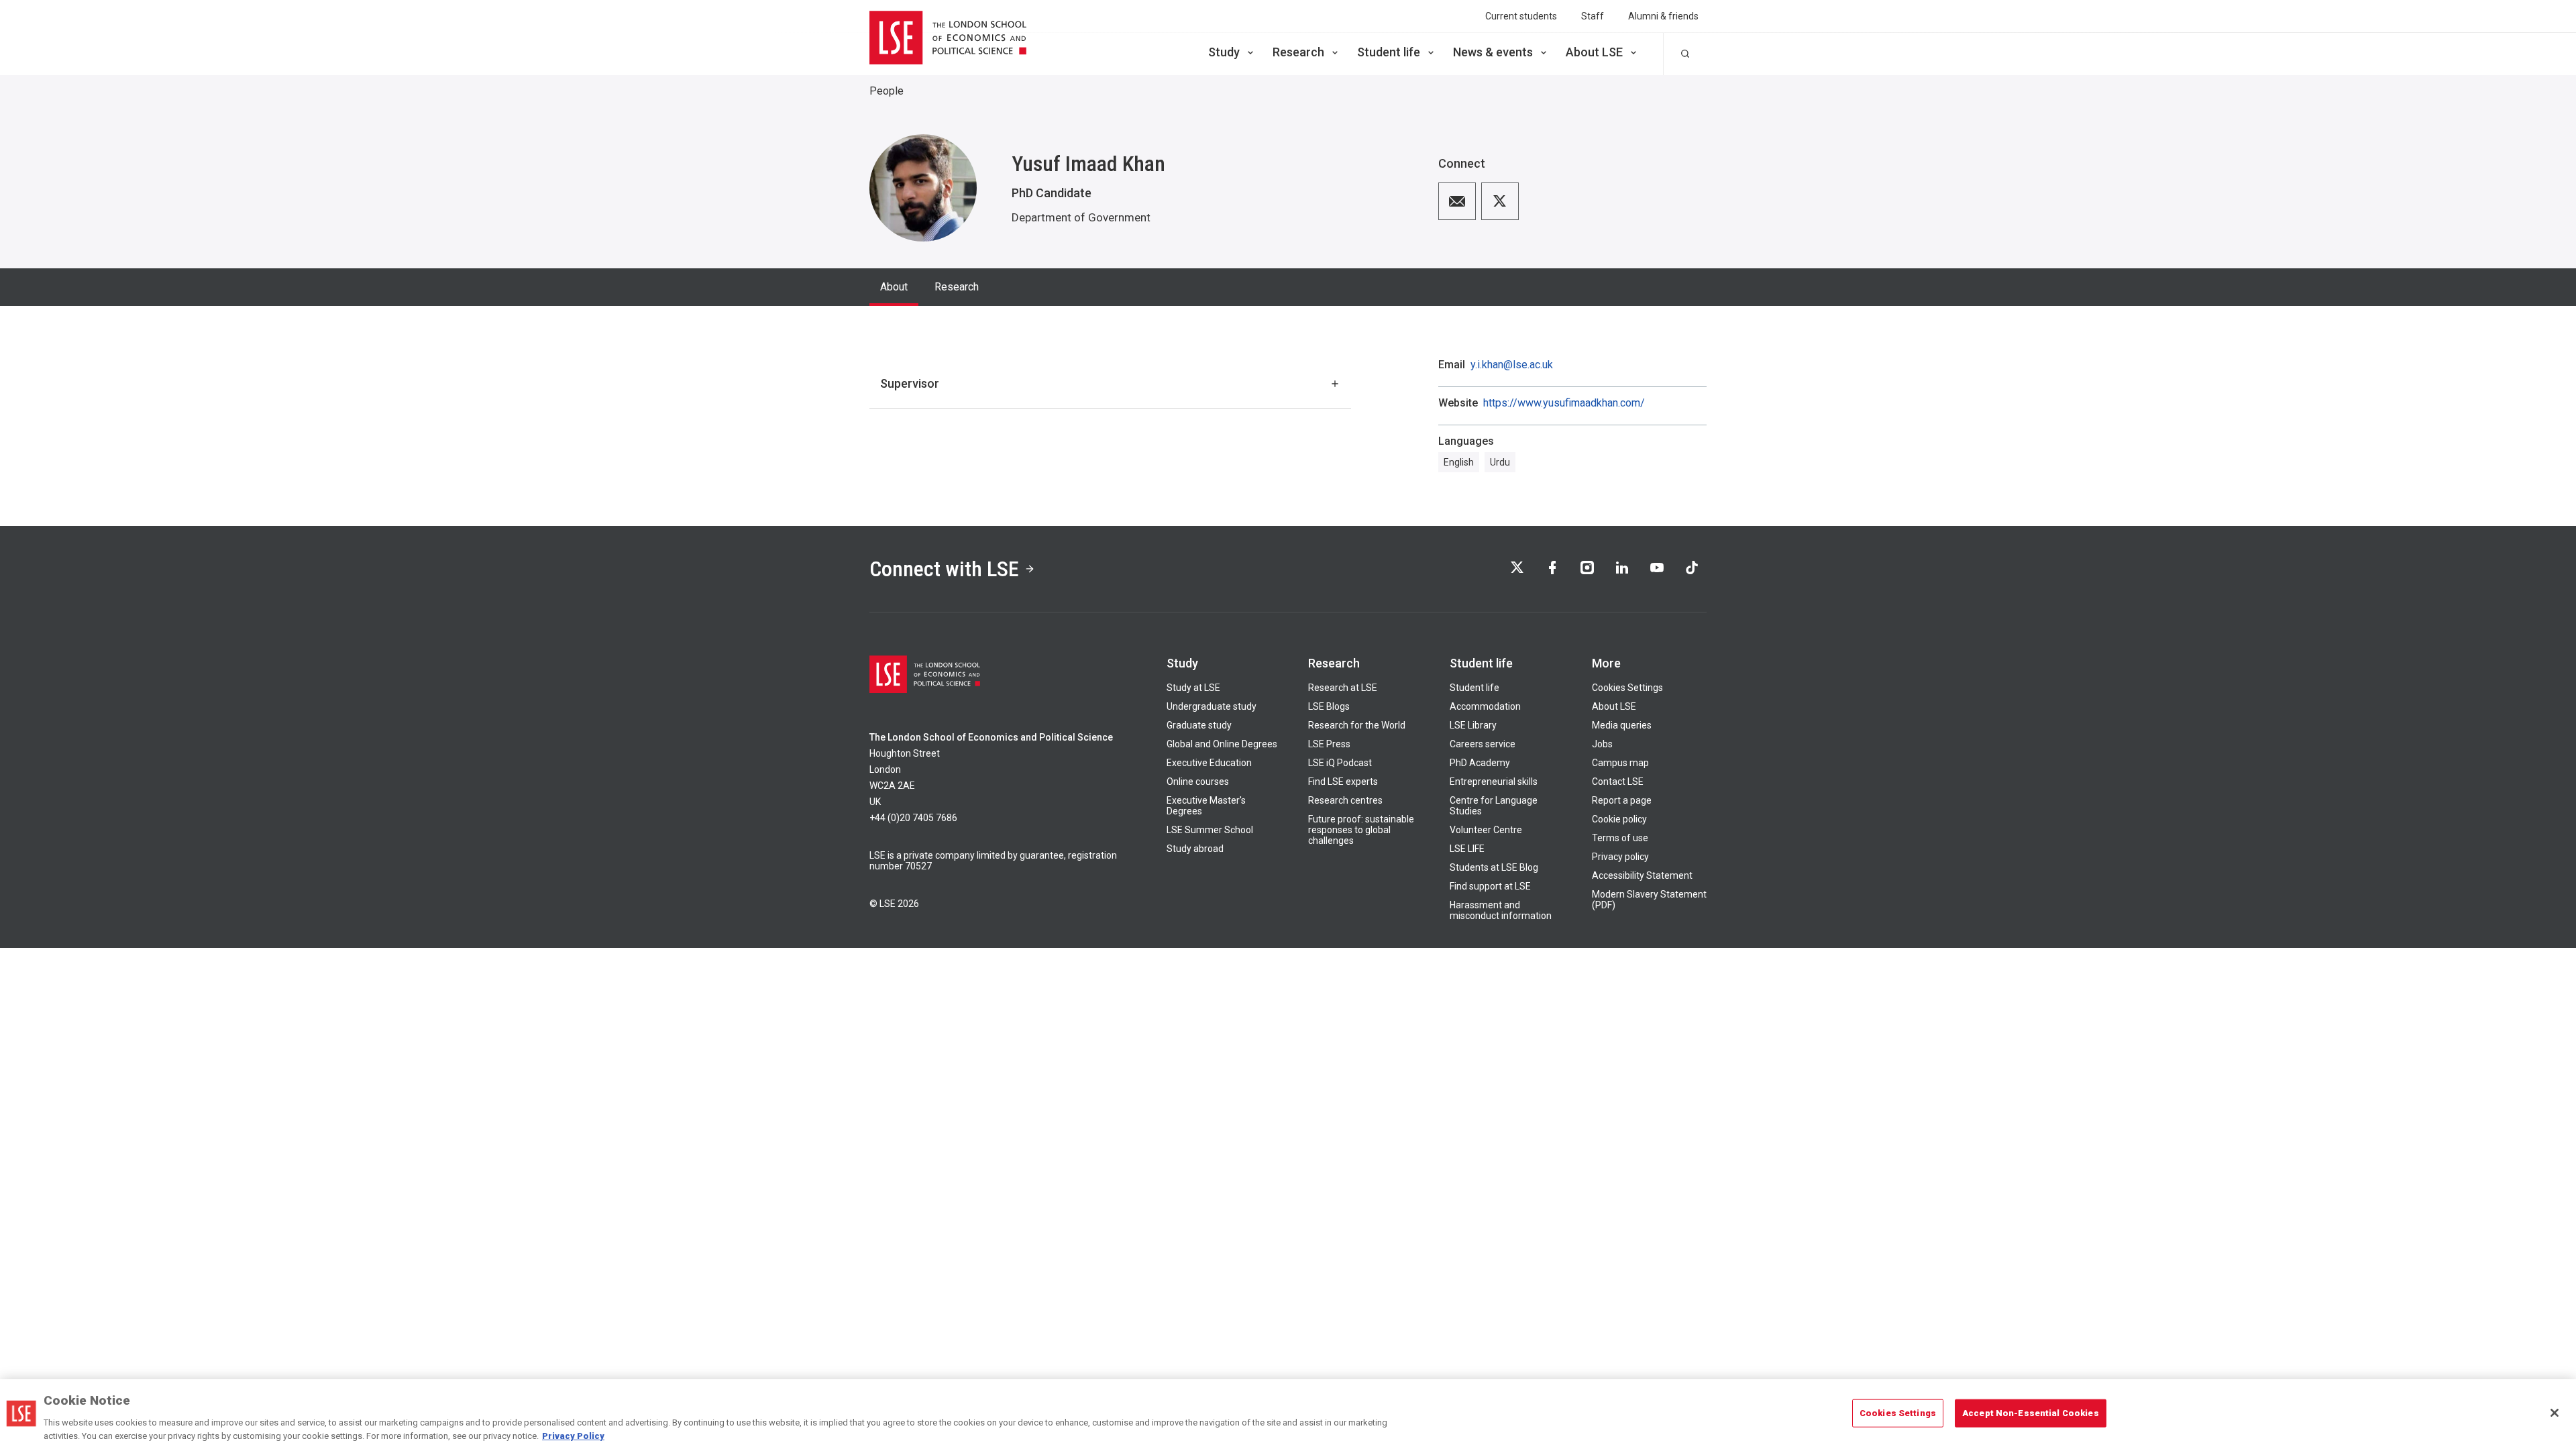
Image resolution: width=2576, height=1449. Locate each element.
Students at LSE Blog (1494, 867)
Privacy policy (1620, 857)
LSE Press (1329, 744)
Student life (1389, 52)
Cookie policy (1619, 819)
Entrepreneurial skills (1494, 782)
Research (1298, 52)
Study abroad (1195, 849)
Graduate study (1199, 725)
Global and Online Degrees (1222, 744)
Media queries (1622, 725)
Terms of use (1620, 838)
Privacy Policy (573, 1435)
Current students (1521, 16)
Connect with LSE (944, 569)
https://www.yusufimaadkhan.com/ (1564, 403)
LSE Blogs (1329, 706)
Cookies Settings (1627, 688)
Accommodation (1485, 706)
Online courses (1198, 782)
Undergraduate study (1212, 706)
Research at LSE (1343, 688)
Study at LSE (1193, 688)
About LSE (1594, 52)
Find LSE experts (1343, 782)
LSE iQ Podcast (1340, 763)
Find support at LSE (1490, 886)
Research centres (1345, 800)
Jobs (1602, 744)
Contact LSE (1618, 782)
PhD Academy (1480, 763)
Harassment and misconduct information (1501, 910)
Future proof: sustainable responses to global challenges (1361, 830)
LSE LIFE (1467, 849)
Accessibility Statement (1642, 875)
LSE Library (1473, 725)
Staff (1593, 16)
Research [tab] (957, 287)
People (887, 91)
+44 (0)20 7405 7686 (913, 818)
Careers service (1483, 744)
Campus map (1620, 763)
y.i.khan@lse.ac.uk (1512, 365)
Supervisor (910, 383)
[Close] (2555, 1413)
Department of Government (1081, 217)
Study (1224, 52)
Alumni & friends (1663, 16)
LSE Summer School (1210, 830)
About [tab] (894, 287)
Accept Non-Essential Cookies (2031, 1413)
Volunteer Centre (1486, 830)
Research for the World (1357, 725)
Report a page (1622, 800)
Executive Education (1209, 763)
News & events (1493, 52)
